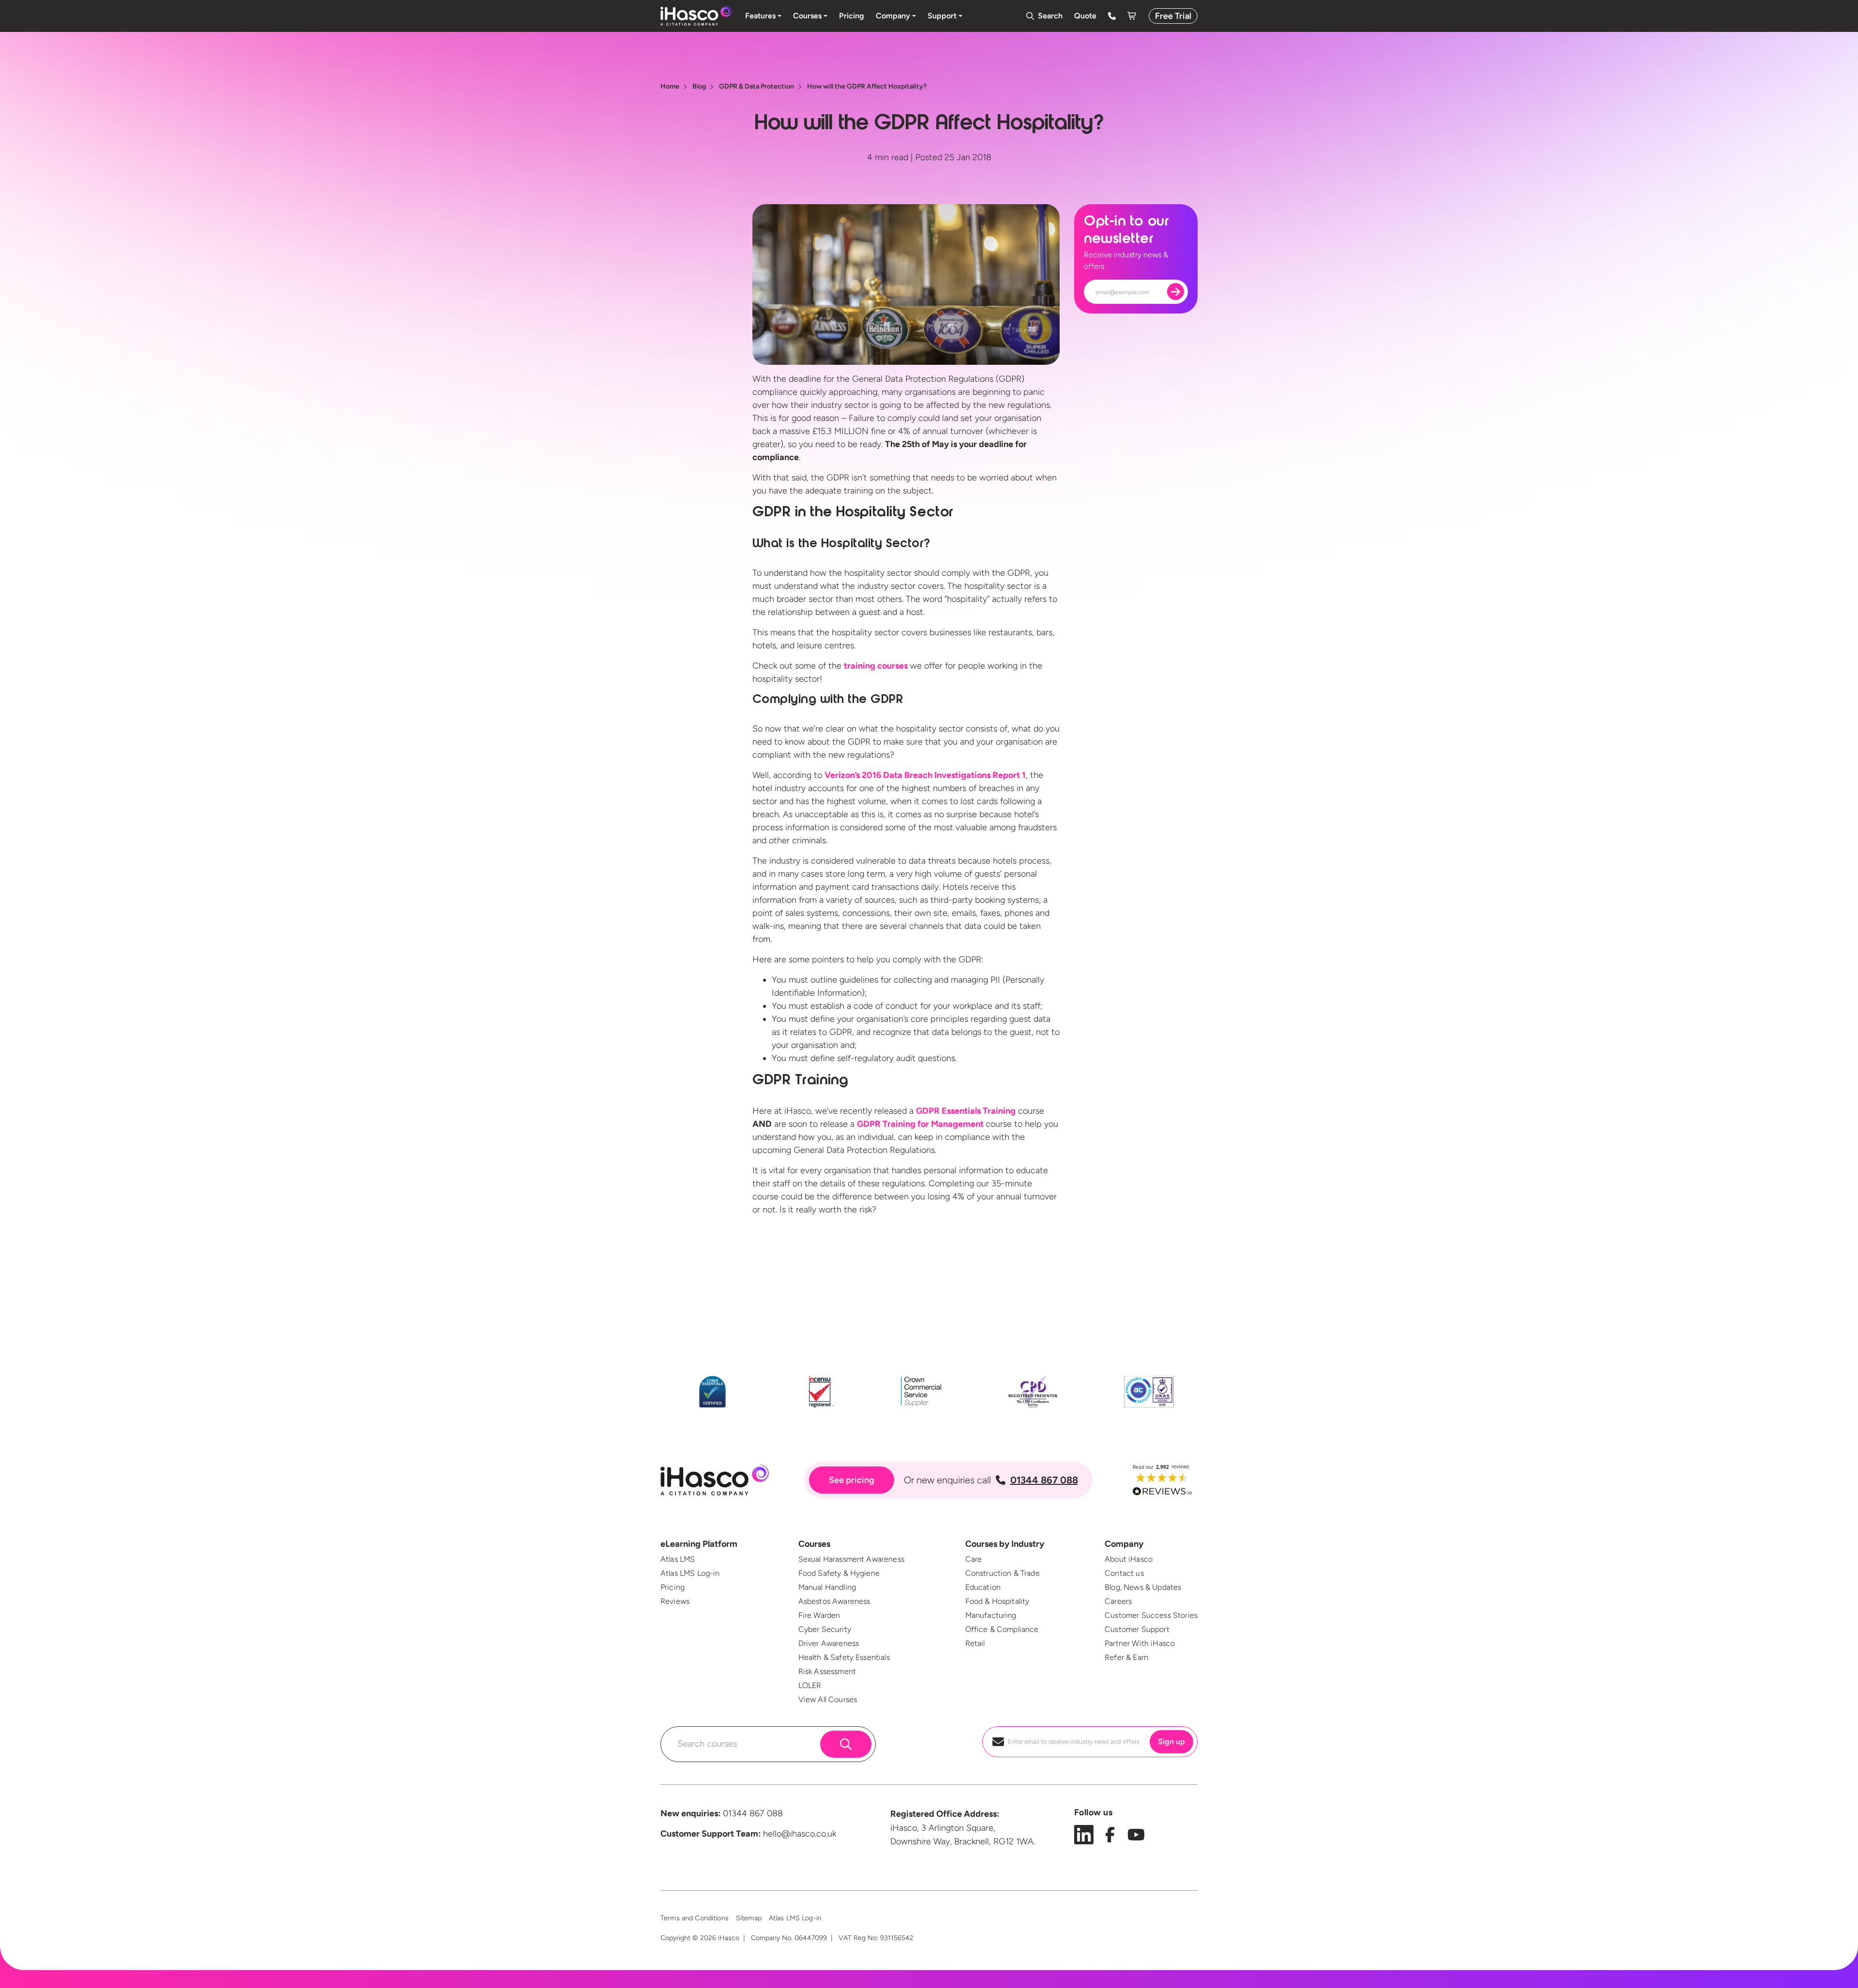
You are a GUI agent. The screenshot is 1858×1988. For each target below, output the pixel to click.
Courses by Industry (1005, 1544)
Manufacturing (991, 1615)
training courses (876, 666)
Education (983, 1587)
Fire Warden (819, 1615)
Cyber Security (825, 1629)
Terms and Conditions (695, 1918)
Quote (1085, 16)
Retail (975, 1643)
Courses (814, 1544)
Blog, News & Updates (1143, 1587)
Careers (1118, 1601)
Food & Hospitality (997, 1601)
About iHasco (1129, 1559)
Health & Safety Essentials (844, 1657)
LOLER (810, 1685)
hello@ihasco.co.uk (800, 1834)
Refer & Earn (1126, 1657)
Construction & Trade (1003, 1573)
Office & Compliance (1002, 1629)
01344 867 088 (1044, 1480)
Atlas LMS (678, 1559)
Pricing (673, 1587)
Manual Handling (827, 1587)
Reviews (675, 1601)
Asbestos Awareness (834, 1601)
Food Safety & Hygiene (839, 1573)
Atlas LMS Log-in (690, 1573)
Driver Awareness (829, 1643)
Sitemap (749, 1918)
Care (974, 1559)
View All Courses (828, 1699)
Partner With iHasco (1140, 1643)
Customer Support (1137, 1629)
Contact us (1124, 1573)
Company (1124, 1544)
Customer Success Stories (1151, 1615)
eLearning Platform (699, 1544)
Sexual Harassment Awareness (851, 1559)
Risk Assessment (827, 1671)
